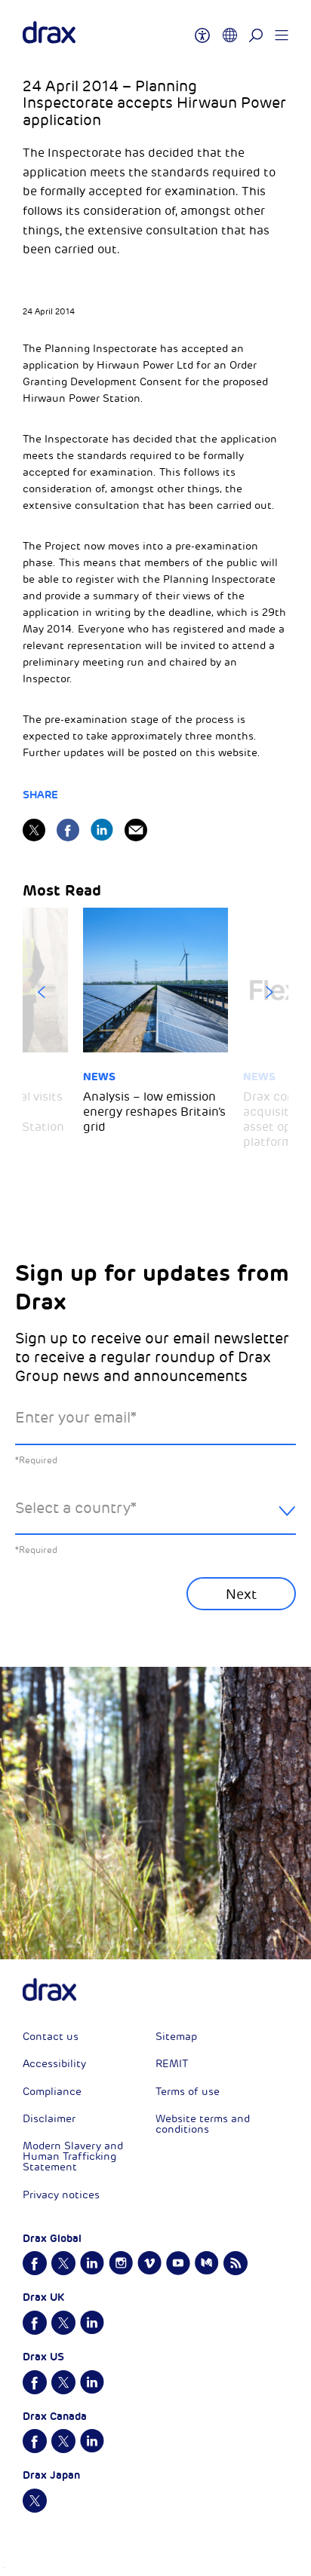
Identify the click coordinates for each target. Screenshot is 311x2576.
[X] (34, 830)
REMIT (172, 2064)
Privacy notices (61, 2195)
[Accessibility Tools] (202, 29)
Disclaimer (49, 2119)
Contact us (51, 2037)
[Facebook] (68, 830)
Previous (42, 992)
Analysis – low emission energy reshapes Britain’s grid (154, 1112)
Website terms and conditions (203, 2124)
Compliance (52, 2092)
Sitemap (176, 2037)
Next (269, 992)
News (99, 1077)
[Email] (136, 830)
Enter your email (76, 1418)
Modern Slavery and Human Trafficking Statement (73, 2156)
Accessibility (54, 2064)
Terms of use (188, 2092)
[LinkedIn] (102, 830)
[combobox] (155, 1520)
